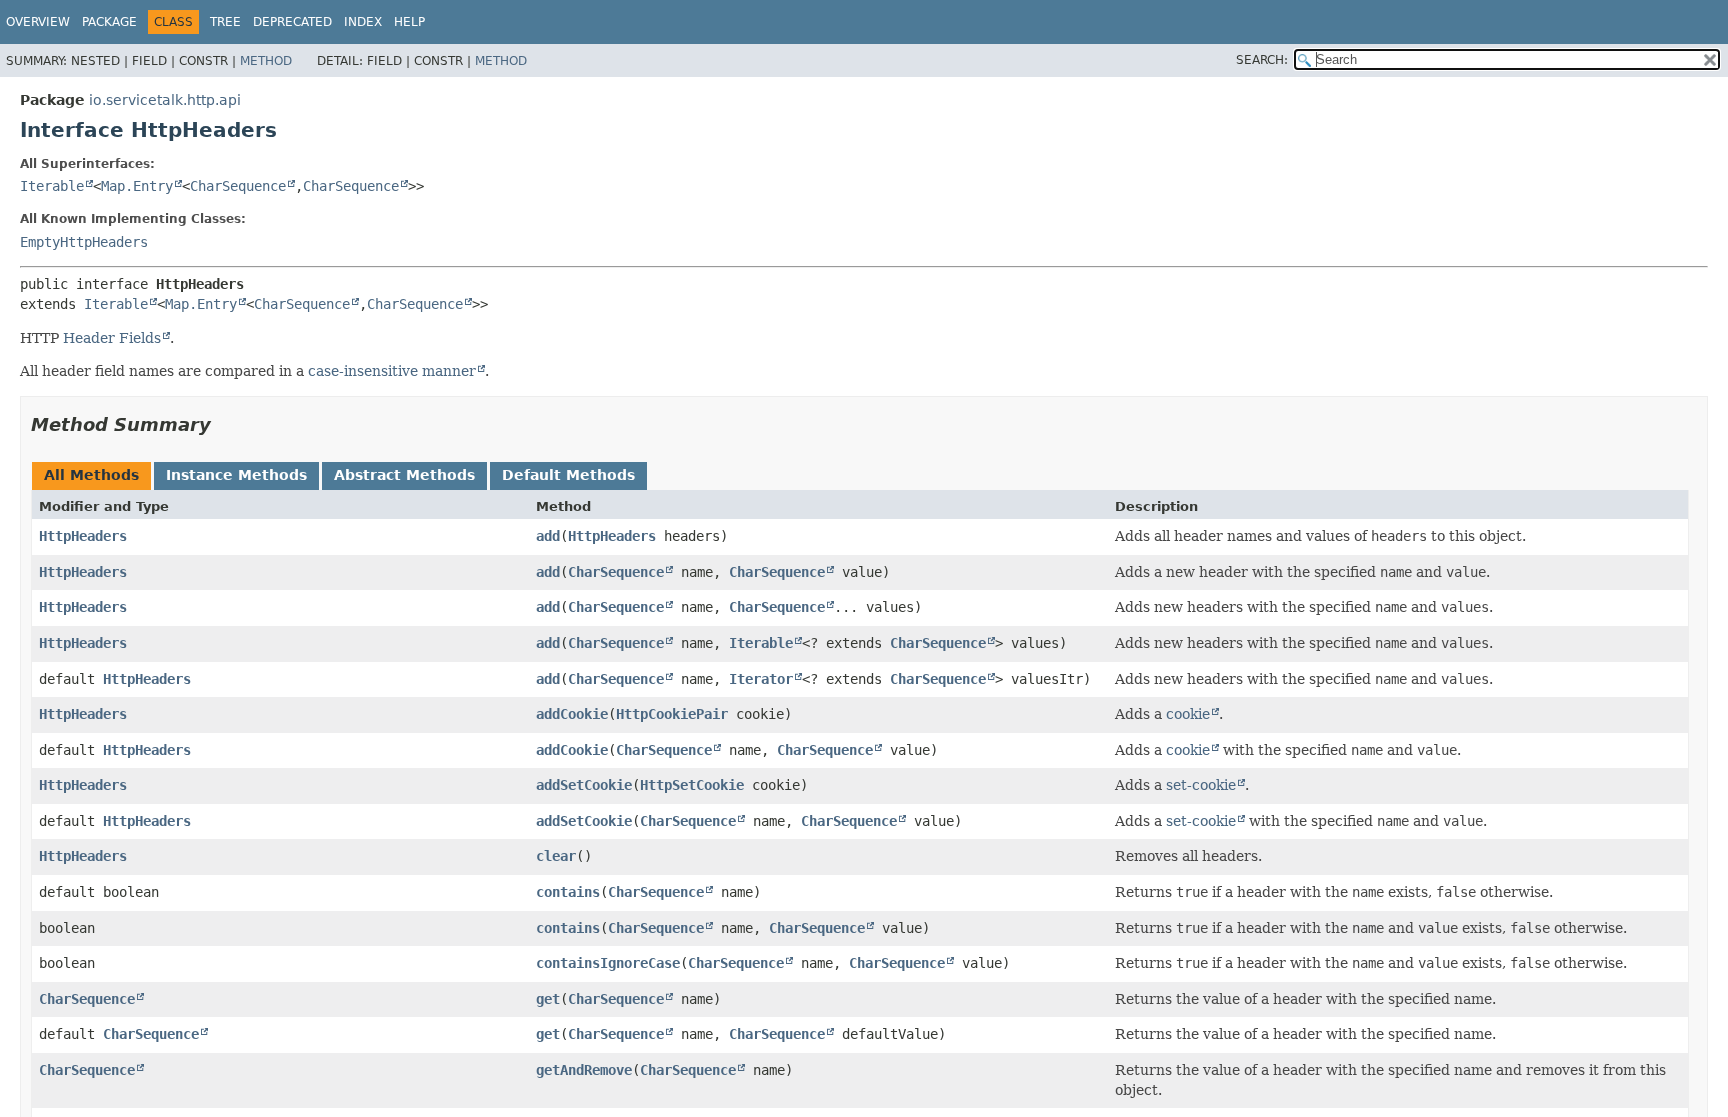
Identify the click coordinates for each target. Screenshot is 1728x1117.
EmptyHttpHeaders (84, 242)
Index (363, 22)
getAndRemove (584, 1070)
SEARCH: (1262, 60)
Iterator (761, 679)
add (548, 536)
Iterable (52, 186)
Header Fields (112, 338)
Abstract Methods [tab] (404, 475)
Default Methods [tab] (568, 475)
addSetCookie (584, 785)
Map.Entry (137, 186)
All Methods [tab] (91, 475)
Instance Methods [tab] (236, 475)
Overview (38, 22)
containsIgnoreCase (608, 963)
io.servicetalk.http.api (165, 100)
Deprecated (292, 22)
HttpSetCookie (692, 785)
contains (568, 892)
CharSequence (238, 186)
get (548, 999)
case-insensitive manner (392, 371)
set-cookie (1201, 785)
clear (556, 856)
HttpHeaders (83, 536)
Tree (225, 22)
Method (266, 61)
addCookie (572, 714)
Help (409, 22)
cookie (1188, 714)
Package (109, 22)
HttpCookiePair (672, 714)
